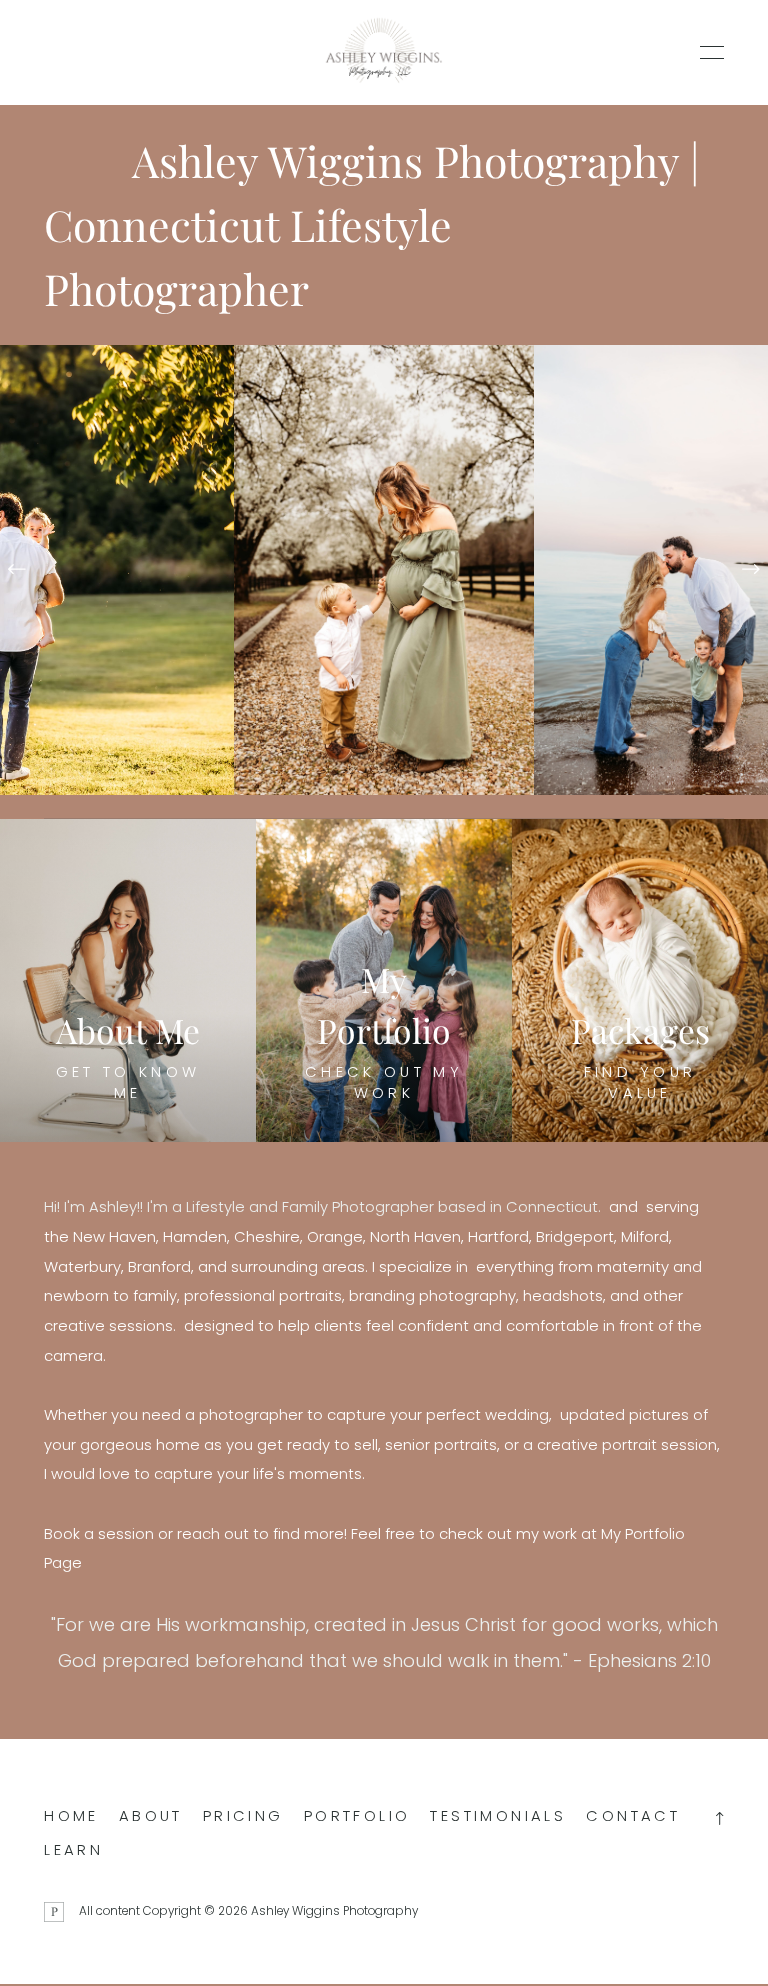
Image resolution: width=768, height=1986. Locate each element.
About (151, 1815)
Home (71, 1815)
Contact (633, 1815)
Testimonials (498, 1815)
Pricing (243, 1815)
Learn (73, 1849)
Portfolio (357, 1815)
